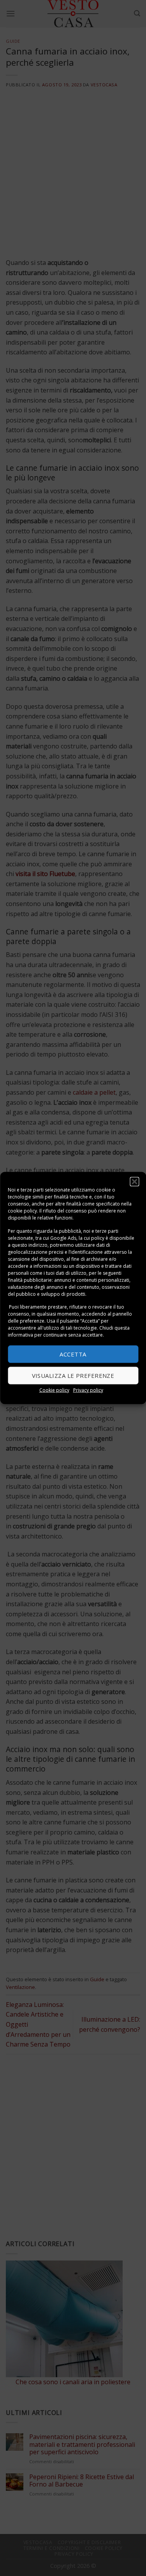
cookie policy (22, 1211)
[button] (134, 1182)
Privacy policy (88, 1390)
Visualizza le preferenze (73, 1376)
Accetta (73, 1354)
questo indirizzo (30, 1245)
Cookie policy (54, 1390)
